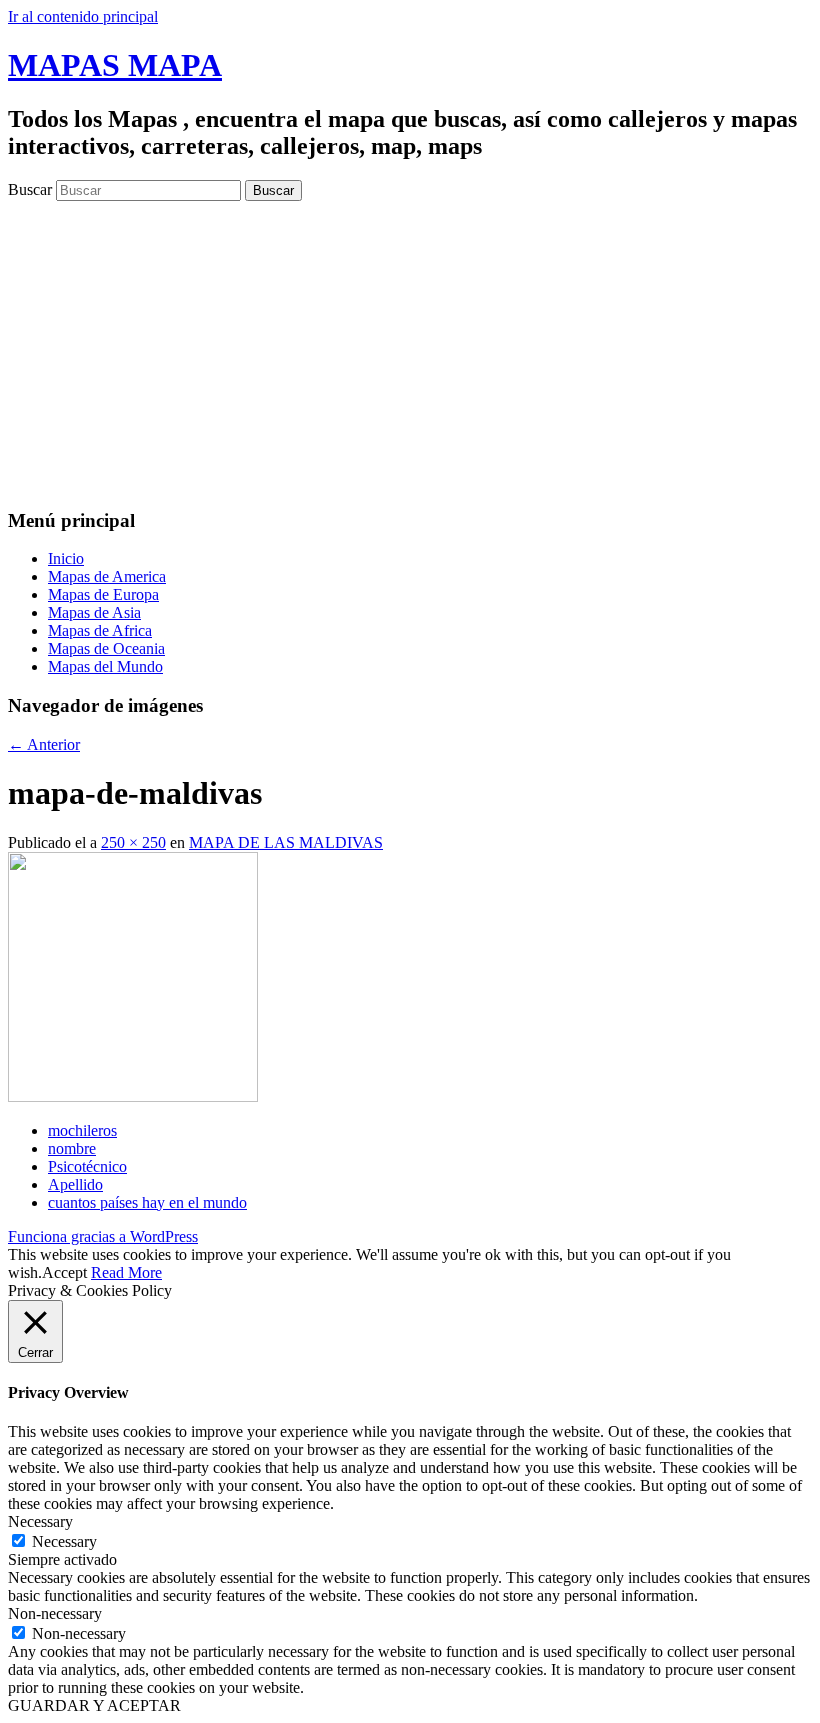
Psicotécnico (87, 1166)
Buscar (30, 189)
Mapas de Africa (100, 630)
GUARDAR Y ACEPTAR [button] (94, 1705)
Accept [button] (64, 1272)
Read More (126, 1272)
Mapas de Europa (103, 594)
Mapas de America (107, 576)
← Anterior (44, 744)
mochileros (82, 1130)
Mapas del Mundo (105, 666)
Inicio (66, 558)
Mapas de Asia (94, 612)
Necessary (64, 1541)
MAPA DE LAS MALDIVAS (286, 842)
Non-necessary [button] (55, 1613)
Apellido (75, 1184)
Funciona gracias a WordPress (103, 1236)
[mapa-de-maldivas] (133, 1096)
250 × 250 (133, 842)
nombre (72, 1148)
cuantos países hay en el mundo (147, 1202)
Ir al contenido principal (83, 16)
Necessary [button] (40, 1521)
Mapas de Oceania (106, 648)
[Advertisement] (410, 351)
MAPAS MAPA (115, 65)
